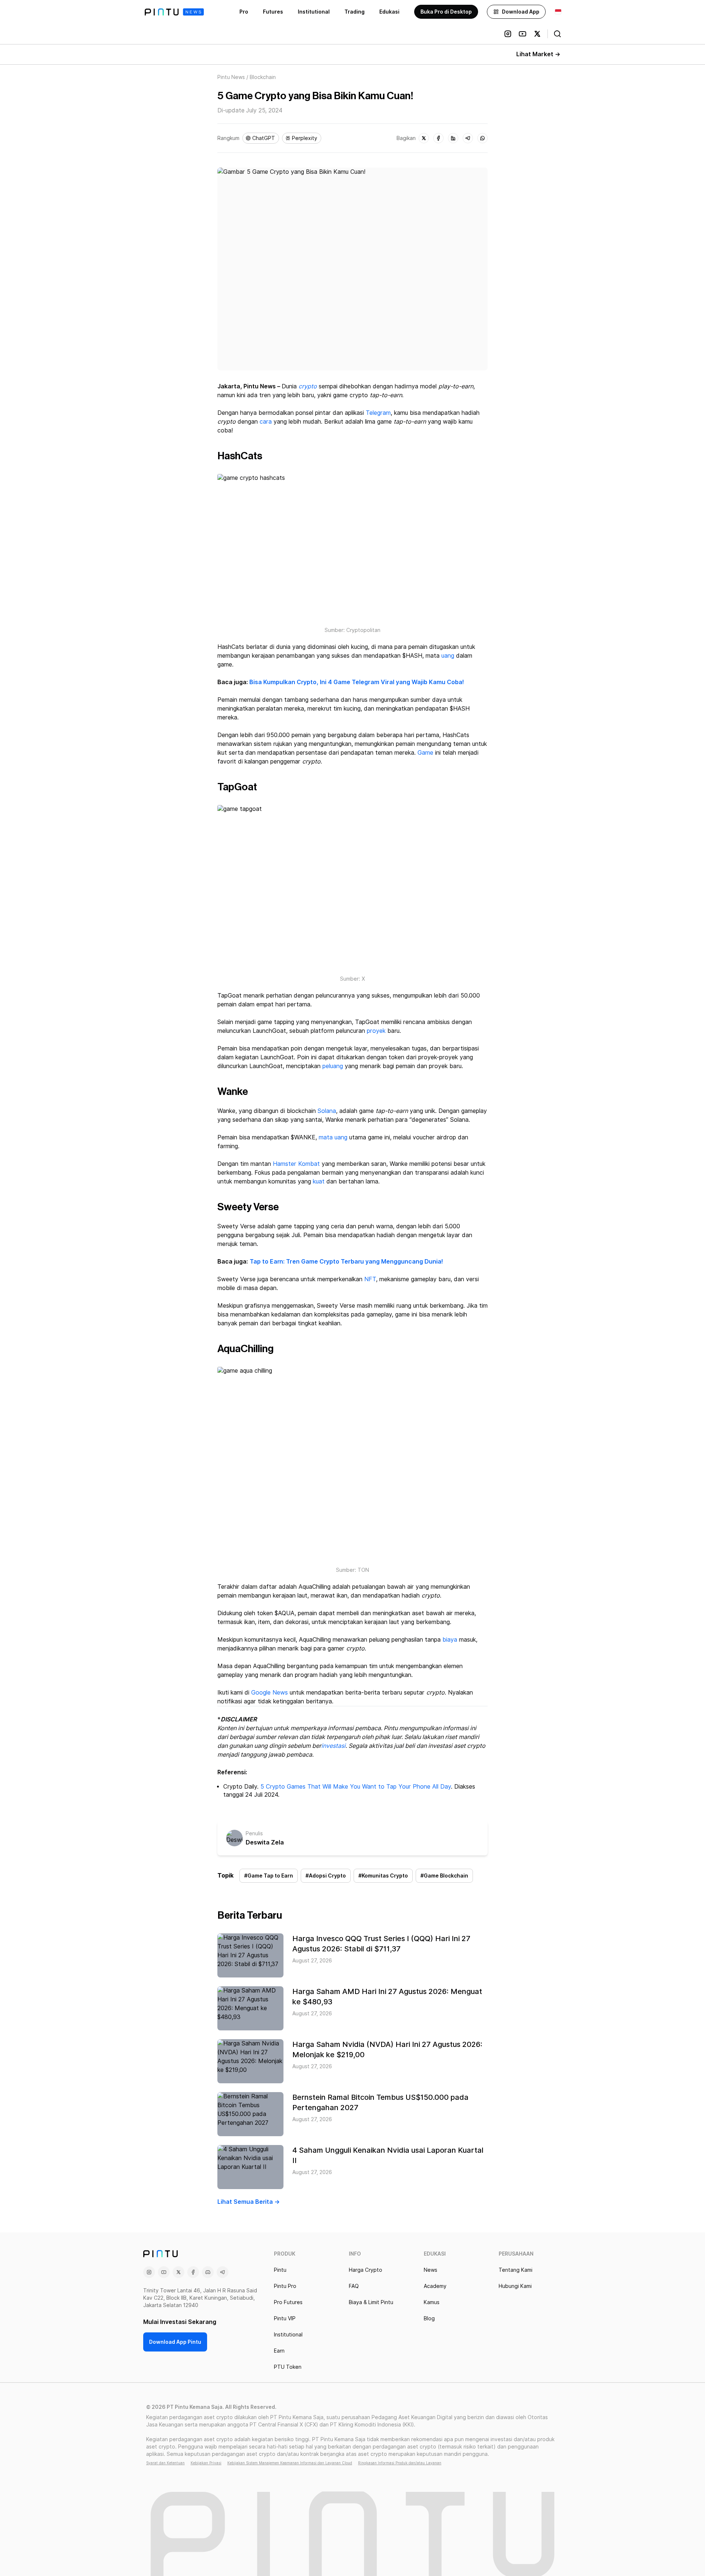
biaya (450, 1640)
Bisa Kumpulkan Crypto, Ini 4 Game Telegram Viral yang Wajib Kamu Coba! (357, 682)
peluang (333, 1066)
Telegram (378, 413)
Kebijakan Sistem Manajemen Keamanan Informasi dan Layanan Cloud (290, 2463)
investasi (333, 1746)
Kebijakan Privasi (206, 2463)
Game (425, 753)
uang (448, 656)
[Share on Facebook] (438, 138)
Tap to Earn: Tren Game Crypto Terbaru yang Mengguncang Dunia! (346, 1262)
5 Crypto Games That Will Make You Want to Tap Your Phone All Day (356, 1787)
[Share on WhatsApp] (482, 138)
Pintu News (231, 77)
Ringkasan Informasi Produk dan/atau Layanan (400, 2463)
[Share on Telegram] (468, 138)
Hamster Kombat (296, 1164)
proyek (376, 1031)
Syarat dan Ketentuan (165, 2463)
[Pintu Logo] (174, 12)
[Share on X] (424, 138)
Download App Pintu (175, 2342)
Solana (327, 1111)
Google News (270, 1693)
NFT (370, 1279)
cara (266, 422)
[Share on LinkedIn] (453, 138)
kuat (319, 1181)
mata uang (333, 1137)
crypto (308, 386)
